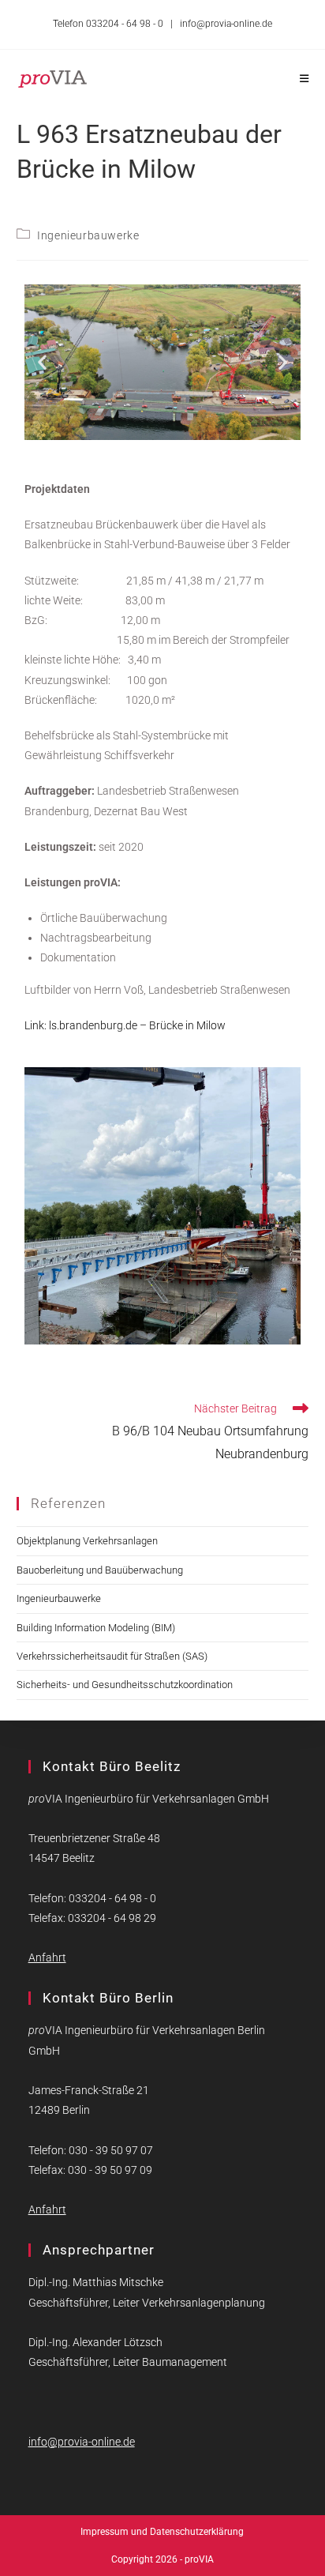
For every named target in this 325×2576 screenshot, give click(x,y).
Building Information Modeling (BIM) (96, 1628)
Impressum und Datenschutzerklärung (162, 2532)
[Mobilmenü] (304, 79)
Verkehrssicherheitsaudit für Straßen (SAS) (112, 1656)
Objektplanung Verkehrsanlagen (87, 1541)
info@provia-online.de (226, 24)
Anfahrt (47, 1957)
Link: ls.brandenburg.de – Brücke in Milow (125, 1025)
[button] (42, 362)
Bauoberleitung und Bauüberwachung (100, 1570)
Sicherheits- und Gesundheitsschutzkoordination (125, 1685)
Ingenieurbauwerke (88, 235)
